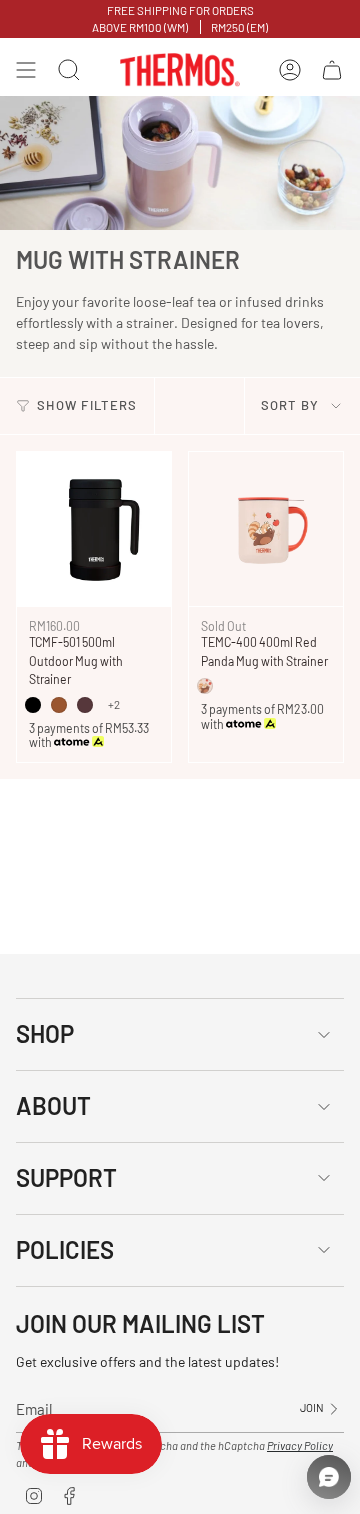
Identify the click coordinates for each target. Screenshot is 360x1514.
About (53, 1105)
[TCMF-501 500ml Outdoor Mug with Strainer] (94, 529)
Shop (45, 1033)
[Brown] (59, 705)
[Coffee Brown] (85, 705)
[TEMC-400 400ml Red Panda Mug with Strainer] (266, 529)
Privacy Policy (300, 1445)
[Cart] (332, 70)
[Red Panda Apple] (205, 686)
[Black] (33, 705)
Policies (65, 1249)
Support (66, 1177)
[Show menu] (26, 70)
